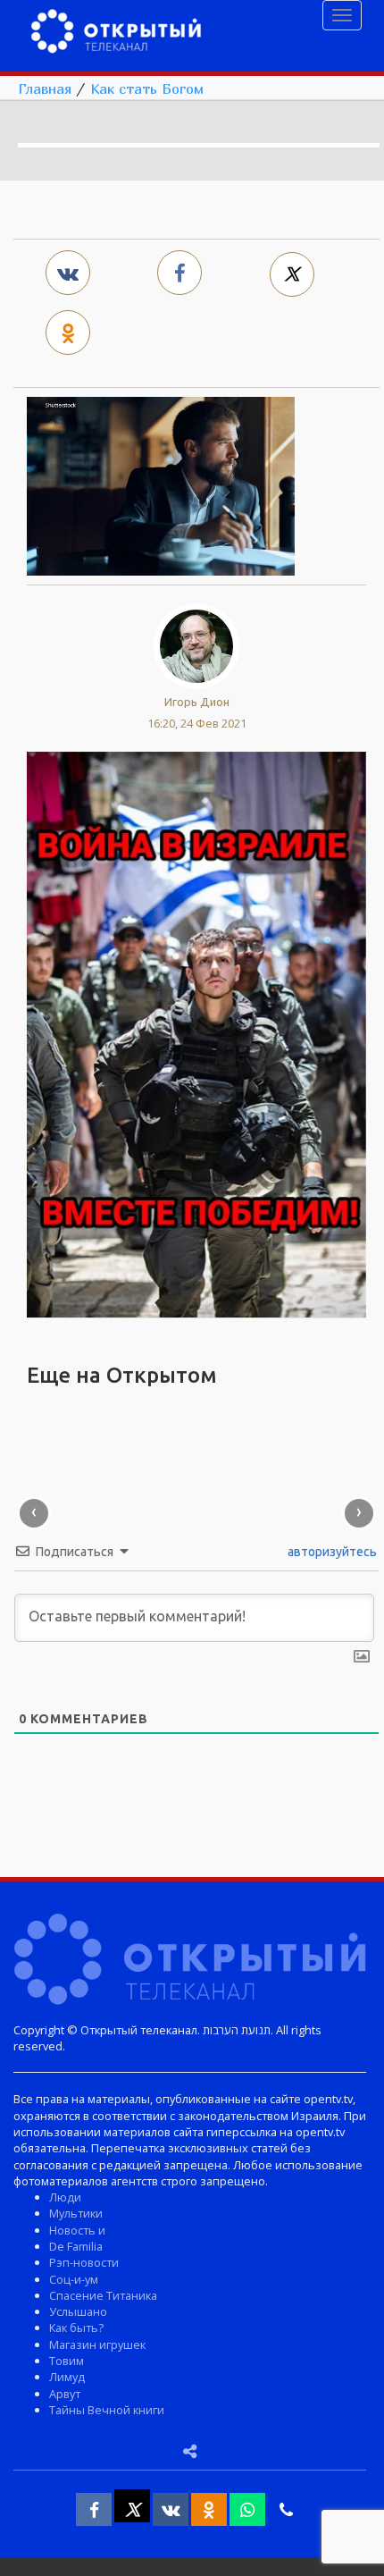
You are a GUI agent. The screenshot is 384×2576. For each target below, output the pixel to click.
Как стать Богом (147, 88)
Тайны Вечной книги (107, 2410)
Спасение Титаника (103, 2295)
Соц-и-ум (74, 2279)
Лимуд (67, 2377)
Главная (45, 88)
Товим (67, 2361)
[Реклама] (196, 1033)
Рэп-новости (84, 2262)
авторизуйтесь (331, 1552)
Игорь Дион (197, 702)
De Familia (76, 2246)
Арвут (65, 2394)
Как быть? (76, 2328)
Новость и (77, 2230)
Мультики (76, 2213)
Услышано (78, 2311)
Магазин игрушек (97, 2344)
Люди (65, 2197)
